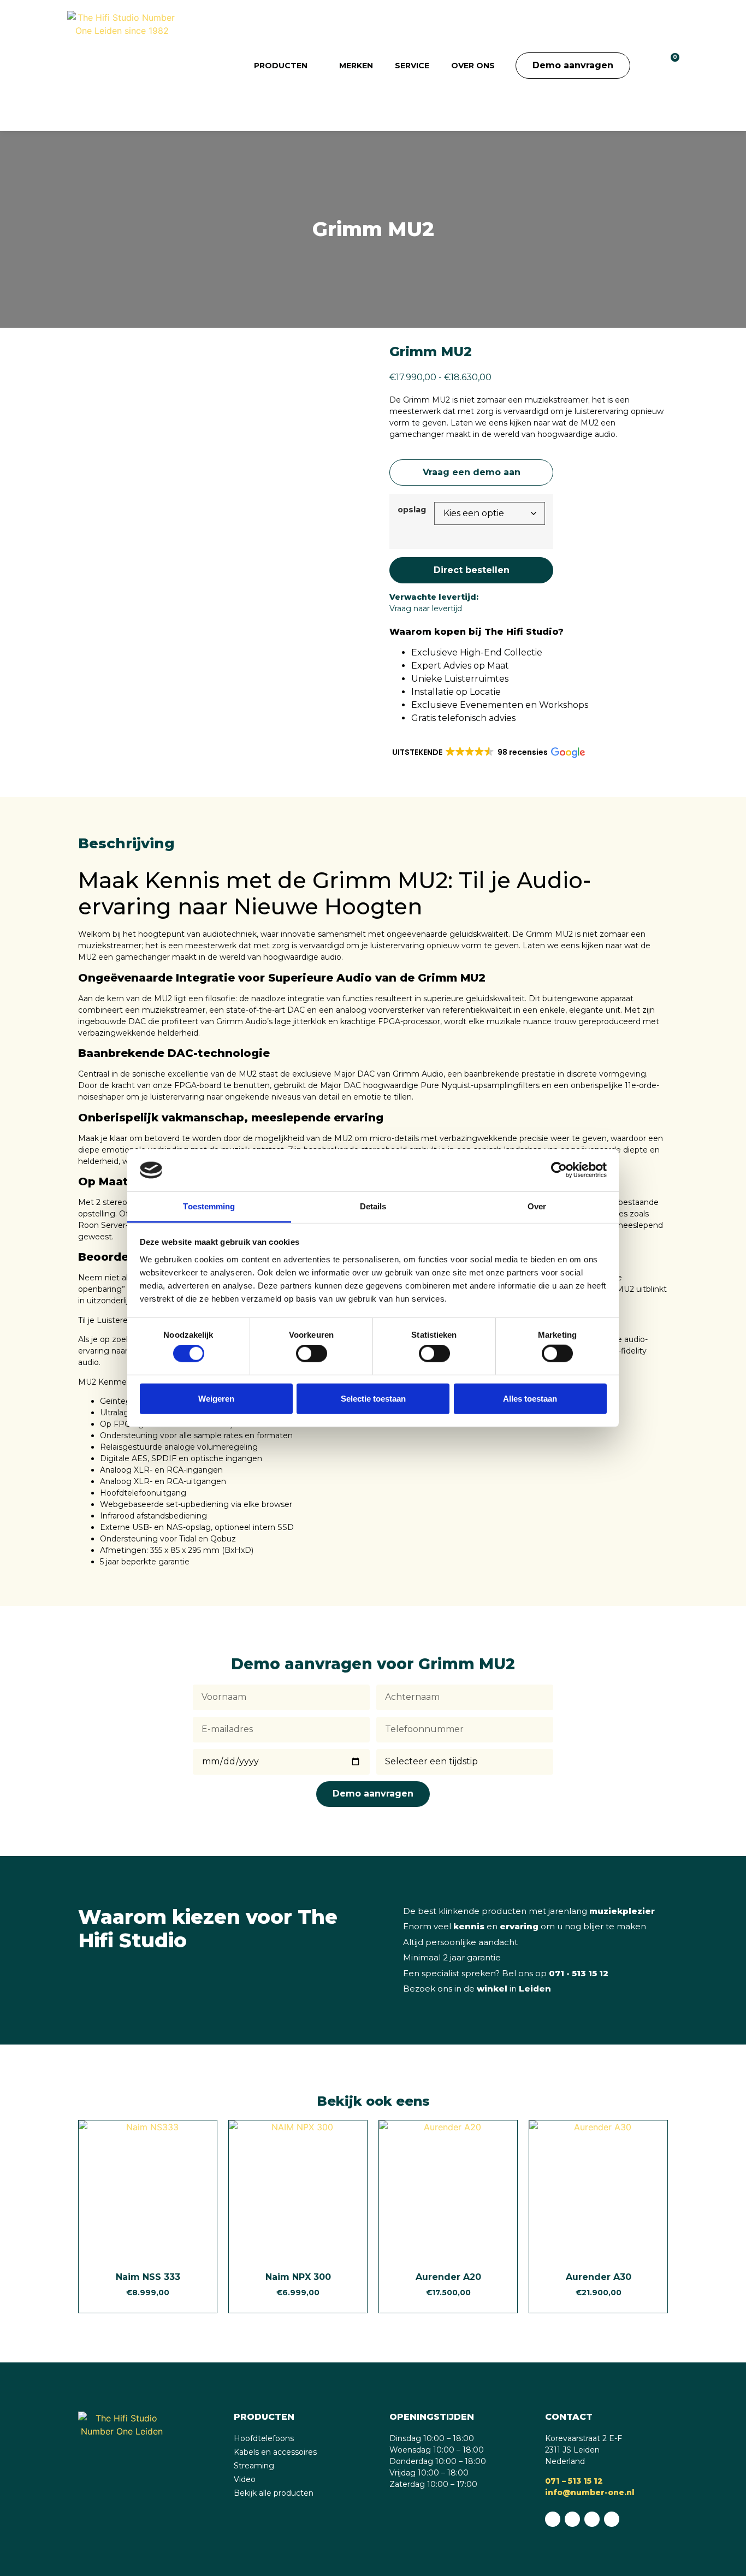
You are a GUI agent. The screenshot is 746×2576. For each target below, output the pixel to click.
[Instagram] (592, 2519)
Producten (281, 66)
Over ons (473, 66)
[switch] (312, 1354)
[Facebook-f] (572, 2519)
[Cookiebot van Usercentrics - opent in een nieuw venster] (559, 1170)
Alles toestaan (530, 1398)
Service (412, 66)
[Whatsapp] (553, 2519)
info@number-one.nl (590, 2492)
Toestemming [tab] (209, 1206)
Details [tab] (373, 1206)
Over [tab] (537, 1206)
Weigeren (216, 1398)
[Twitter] (612, 2519)
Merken (356, 66)
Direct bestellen (472, 570)
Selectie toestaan (373, 1398)
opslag (412, 510)
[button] (646, 66)
